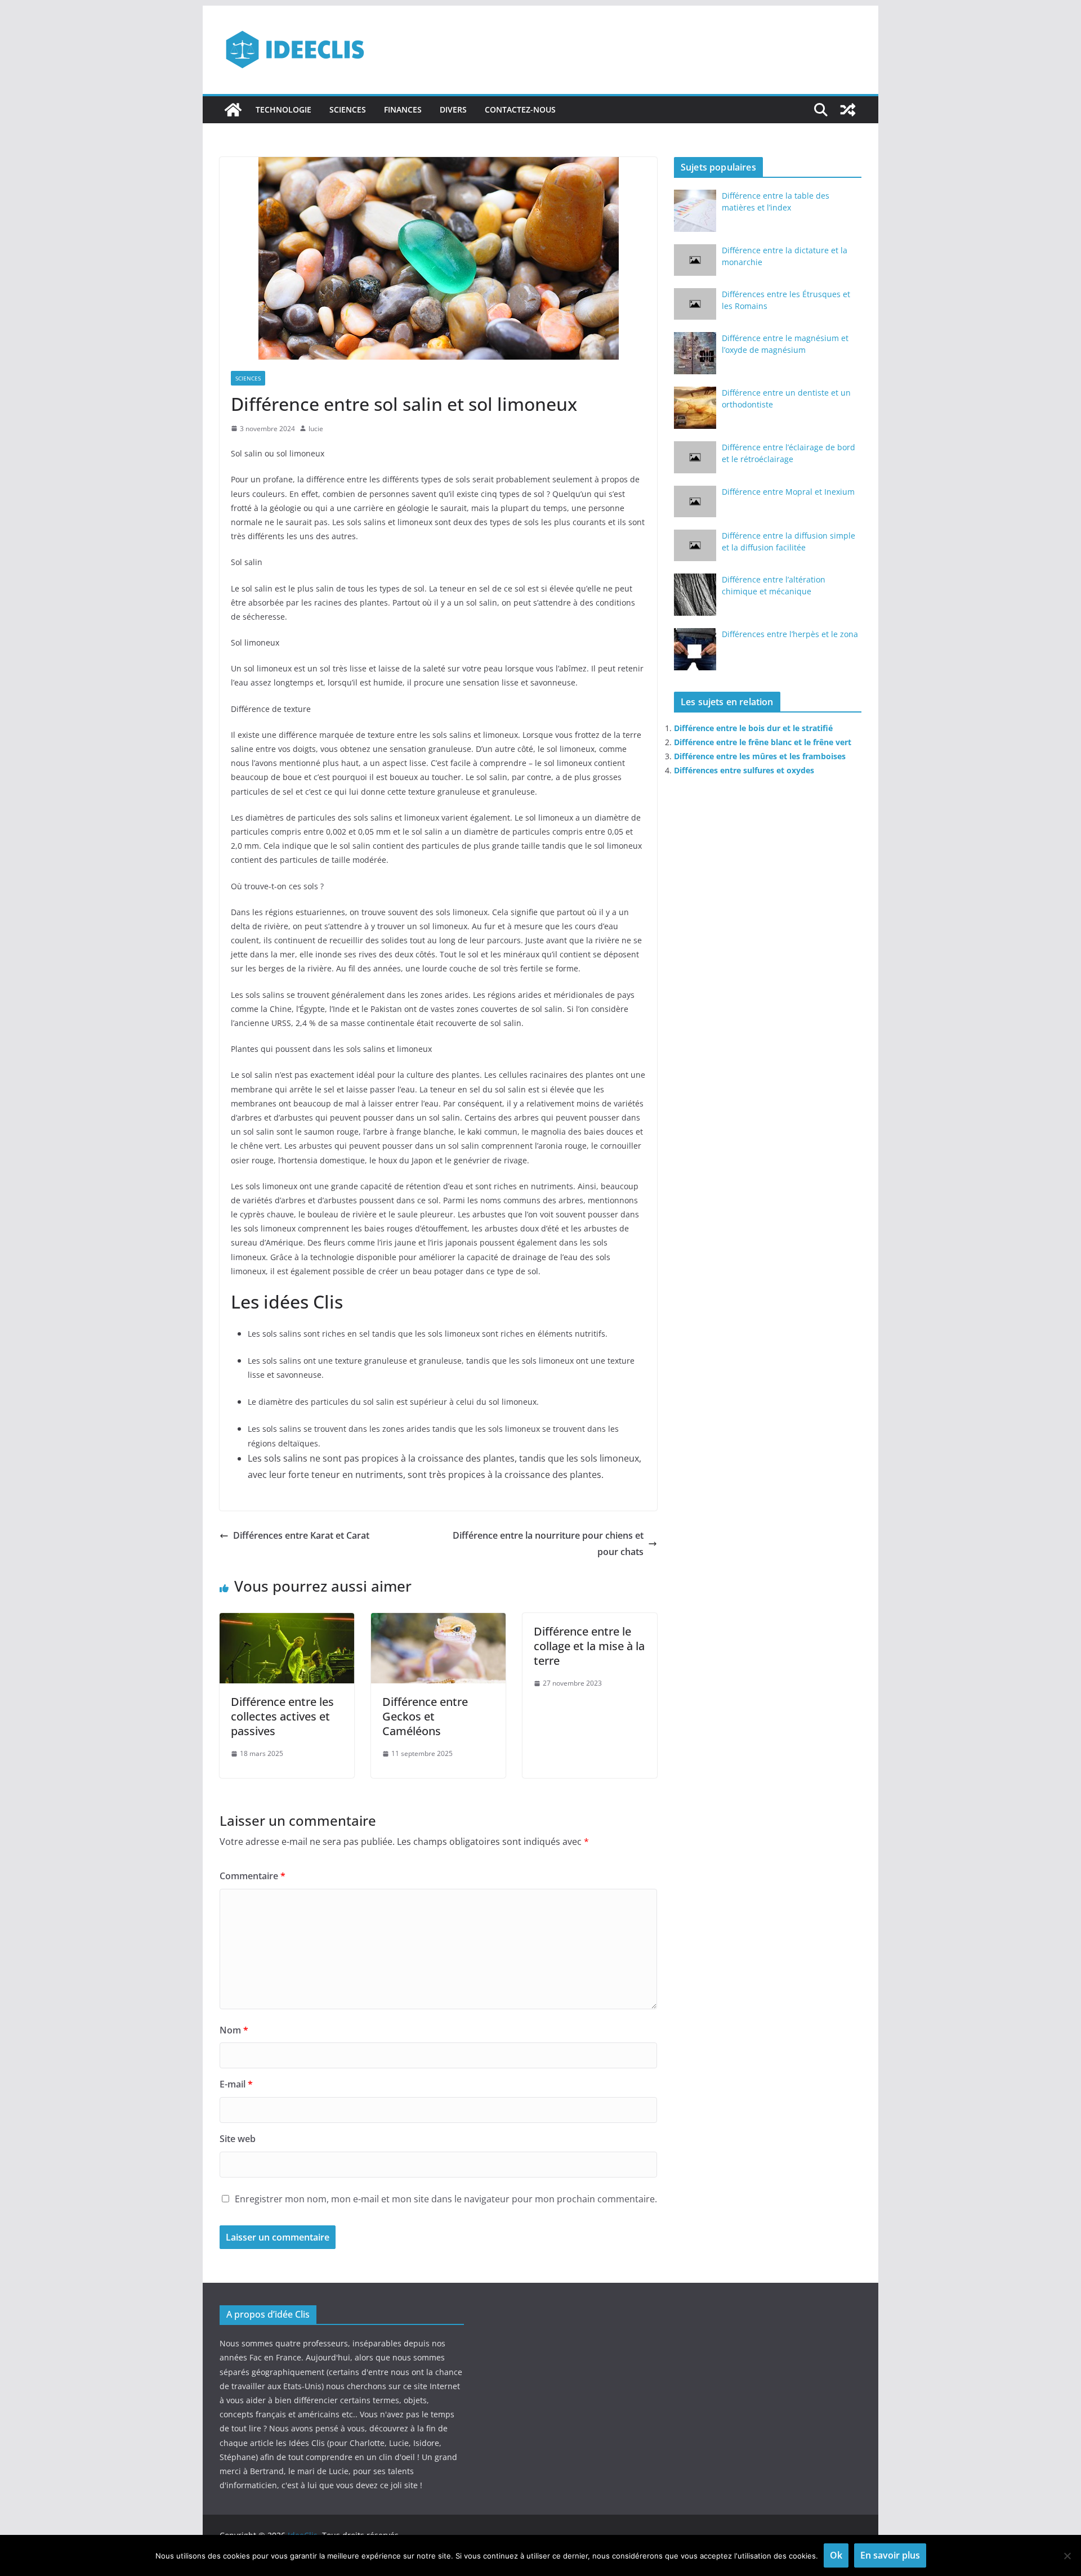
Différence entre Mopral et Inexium (788, 492)
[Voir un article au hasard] (848, 110)
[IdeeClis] (233, 110)
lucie (316, 429)
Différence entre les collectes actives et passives (282, 1716)
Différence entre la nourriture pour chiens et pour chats (548, 1544)
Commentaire (253, 1876)
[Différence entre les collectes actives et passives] (287, 1621)
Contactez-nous (520, 109)
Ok (836, 2555)
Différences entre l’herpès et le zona (790, 634)
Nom (234, 2030)
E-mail (236, 2084)
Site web (238, 2139)
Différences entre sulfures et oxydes (744, 770)
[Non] (1067, 2556)
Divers (453, 109)
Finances (403, 109)
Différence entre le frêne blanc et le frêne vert (763, 742)
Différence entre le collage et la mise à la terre (589, 1646)
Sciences (348, 109)
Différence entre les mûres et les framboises (760, 756)
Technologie (283, 109)
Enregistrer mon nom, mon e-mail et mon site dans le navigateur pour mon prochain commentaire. (446, 2199)
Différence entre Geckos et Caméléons (425, 1716)
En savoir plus (890, 2555)
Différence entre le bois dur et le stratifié (753, 728)
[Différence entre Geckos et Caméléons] (438, 1621)
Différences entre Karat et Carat (301, 1535)
